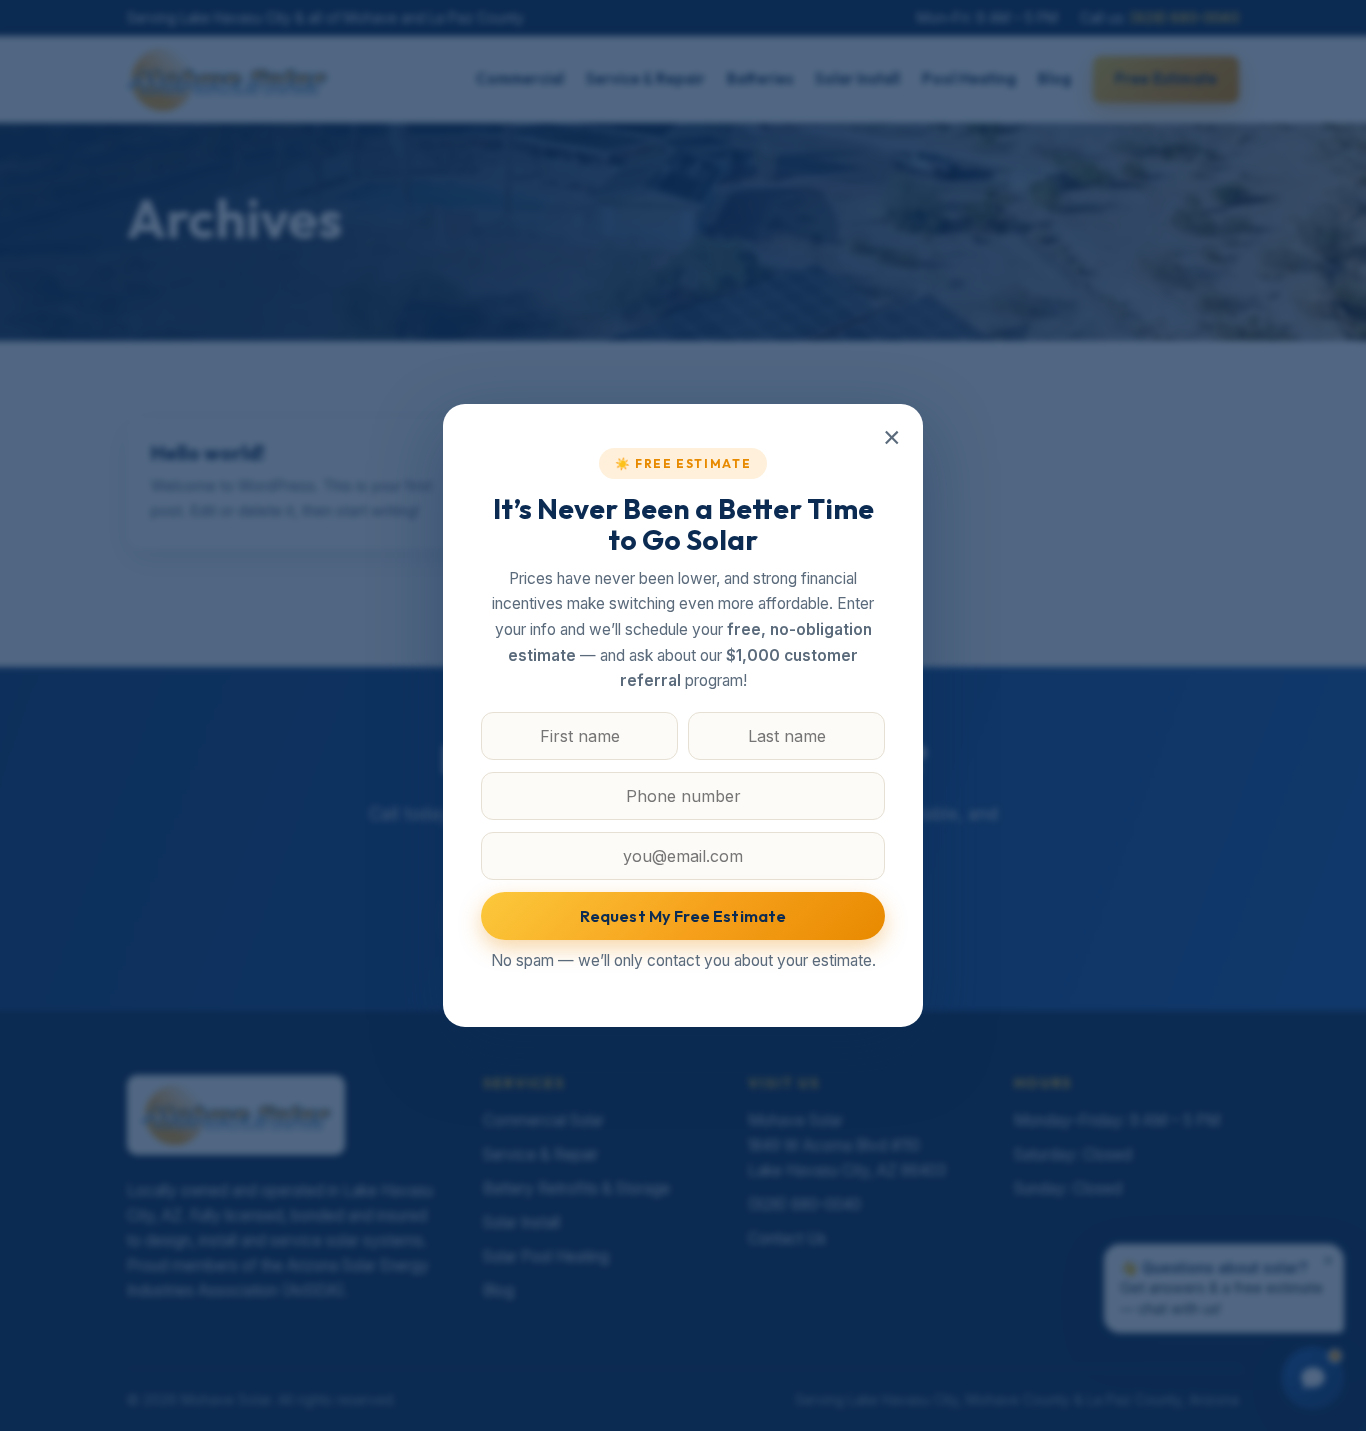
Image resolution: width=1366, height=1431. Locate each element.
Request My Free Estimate (683, 916)
